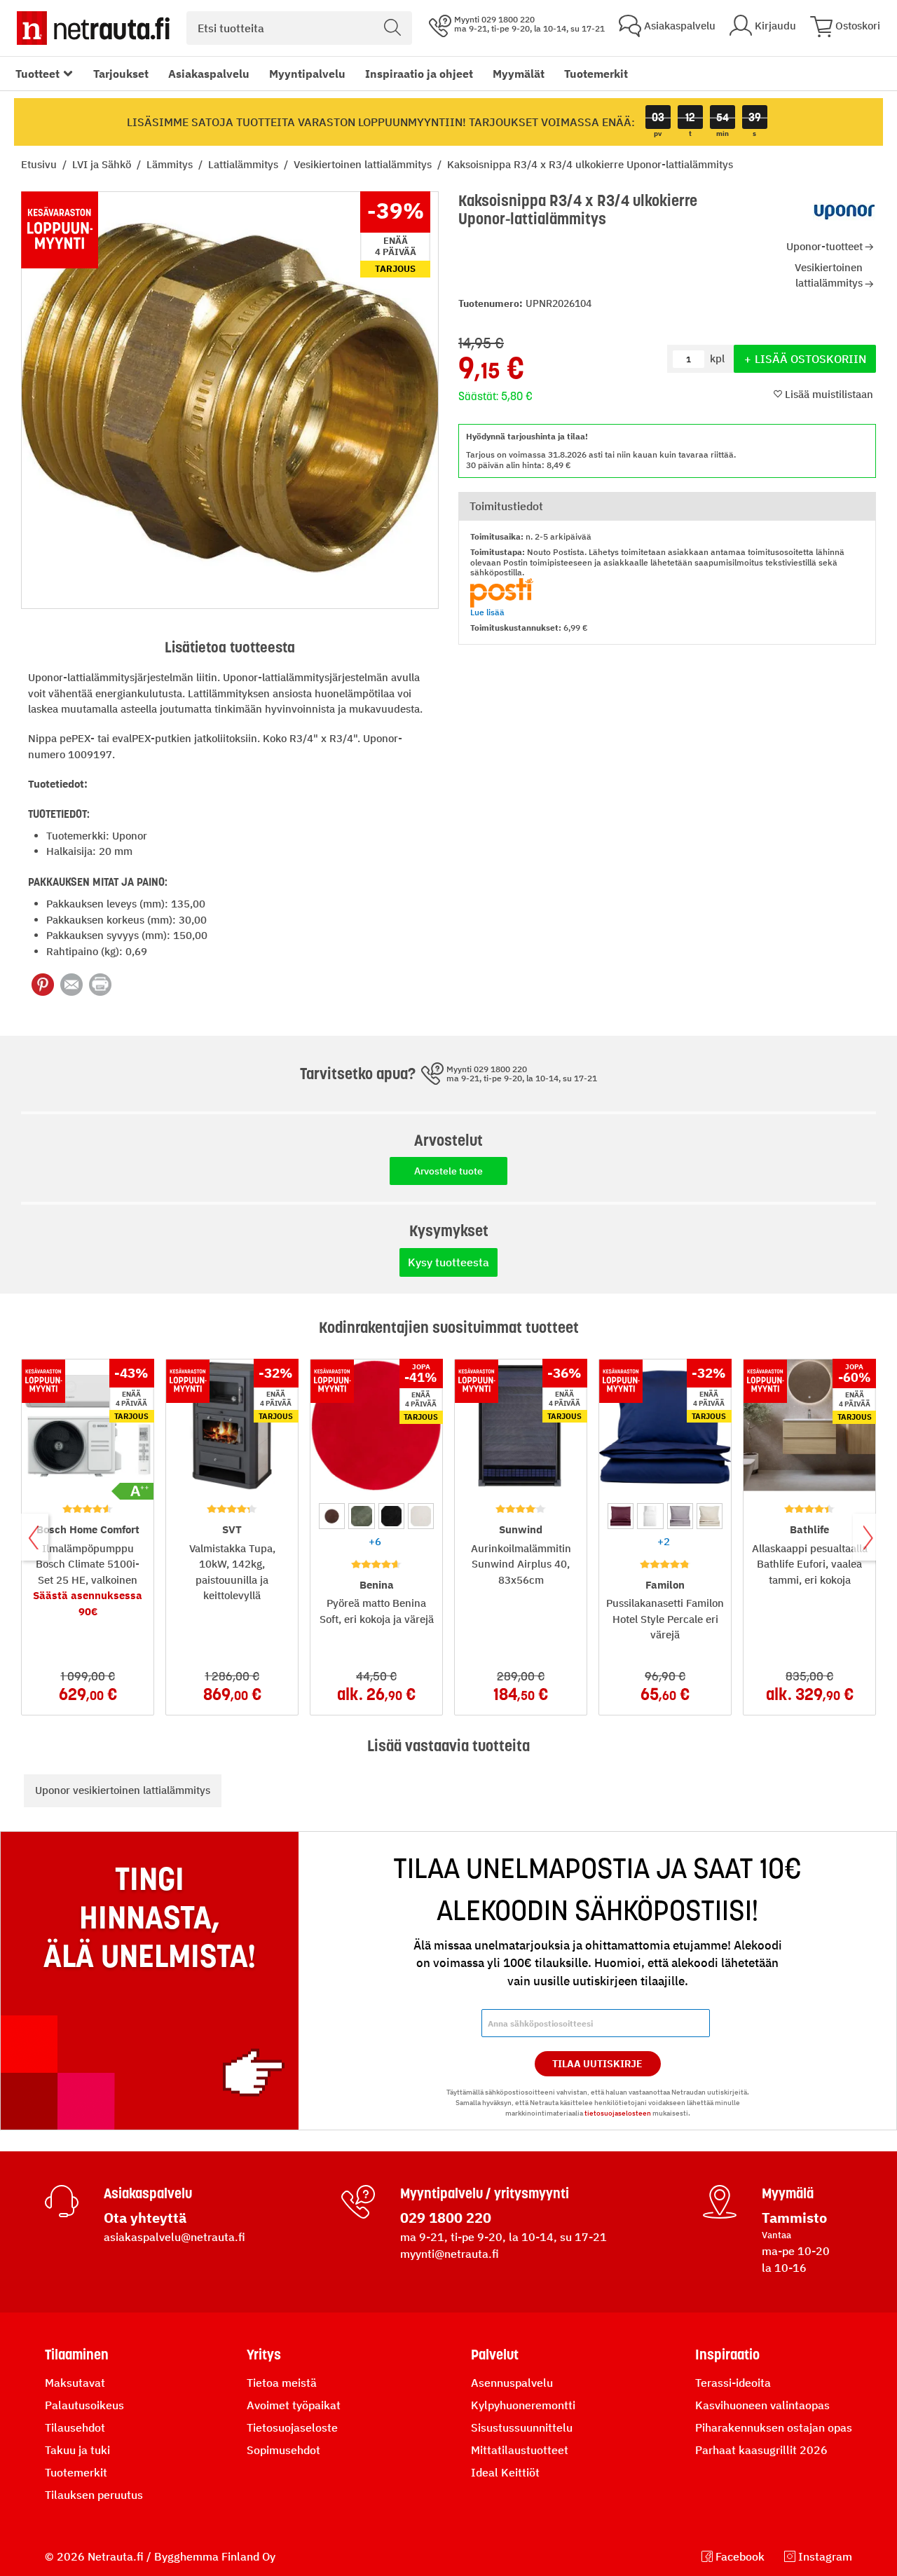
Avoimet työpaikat (294, 2405)
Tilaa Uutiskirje (597, 2064)
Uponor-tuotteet (824, 246)
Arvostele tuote (448, 1171)
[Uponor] (844, 212)
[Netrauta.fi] (93, 28)
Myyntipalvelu (307, 74)
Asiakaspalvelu (209, 74)
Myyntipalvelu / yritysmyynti (485, 2193)
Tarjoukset (121, 74)
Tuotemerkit (596, 74)
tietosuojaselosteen (618, 2113)
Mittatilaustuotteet (520, 2450)
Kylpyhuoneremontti (523, 2405)
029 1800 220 (446, 2218)
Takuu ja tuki (77, 2450)
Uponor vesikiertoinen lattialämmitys (123, 1790)
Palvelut (495, 2355)
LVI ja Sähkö (103, 164)
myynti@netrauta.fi (450, 2254)
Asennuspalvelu (512, 2383)
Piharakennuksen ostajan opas (774, 2427)
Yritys (264, 2355)
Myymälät (519, 74)
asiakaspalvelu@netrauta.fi (174, 2237)
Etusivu (40, 164)
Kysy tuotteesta (448, 1262)
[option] (332, 1516)
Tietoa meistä (282, 2383)
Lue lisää (487, 612)
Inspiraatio (727, 2355)
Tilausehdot (75, 2427)
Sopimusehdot (283, 2450)
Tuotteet (37, 74)
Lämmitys (171, 164)
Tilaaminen (77, 2355)
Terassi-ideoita (733, 2383)
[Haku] (392, 28)
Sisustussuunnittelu (522, 2427)
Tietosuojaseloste (292, 2427)
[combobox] (299, 28)
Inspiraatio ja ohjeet (419, 74)
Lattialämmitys (245, 164)
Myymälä (788, 2193)
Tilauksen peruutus (94, 2495)
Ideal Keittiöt (505, 2472)
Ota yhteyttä (145, 2218)
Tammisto (794, 2218)
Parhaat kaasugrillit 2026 (761, 2450)
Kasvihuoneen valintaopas (762, 2405)
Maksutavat (75, 2383)
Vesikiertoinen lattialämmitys (364, 164)
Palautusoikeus (84, 2405)
